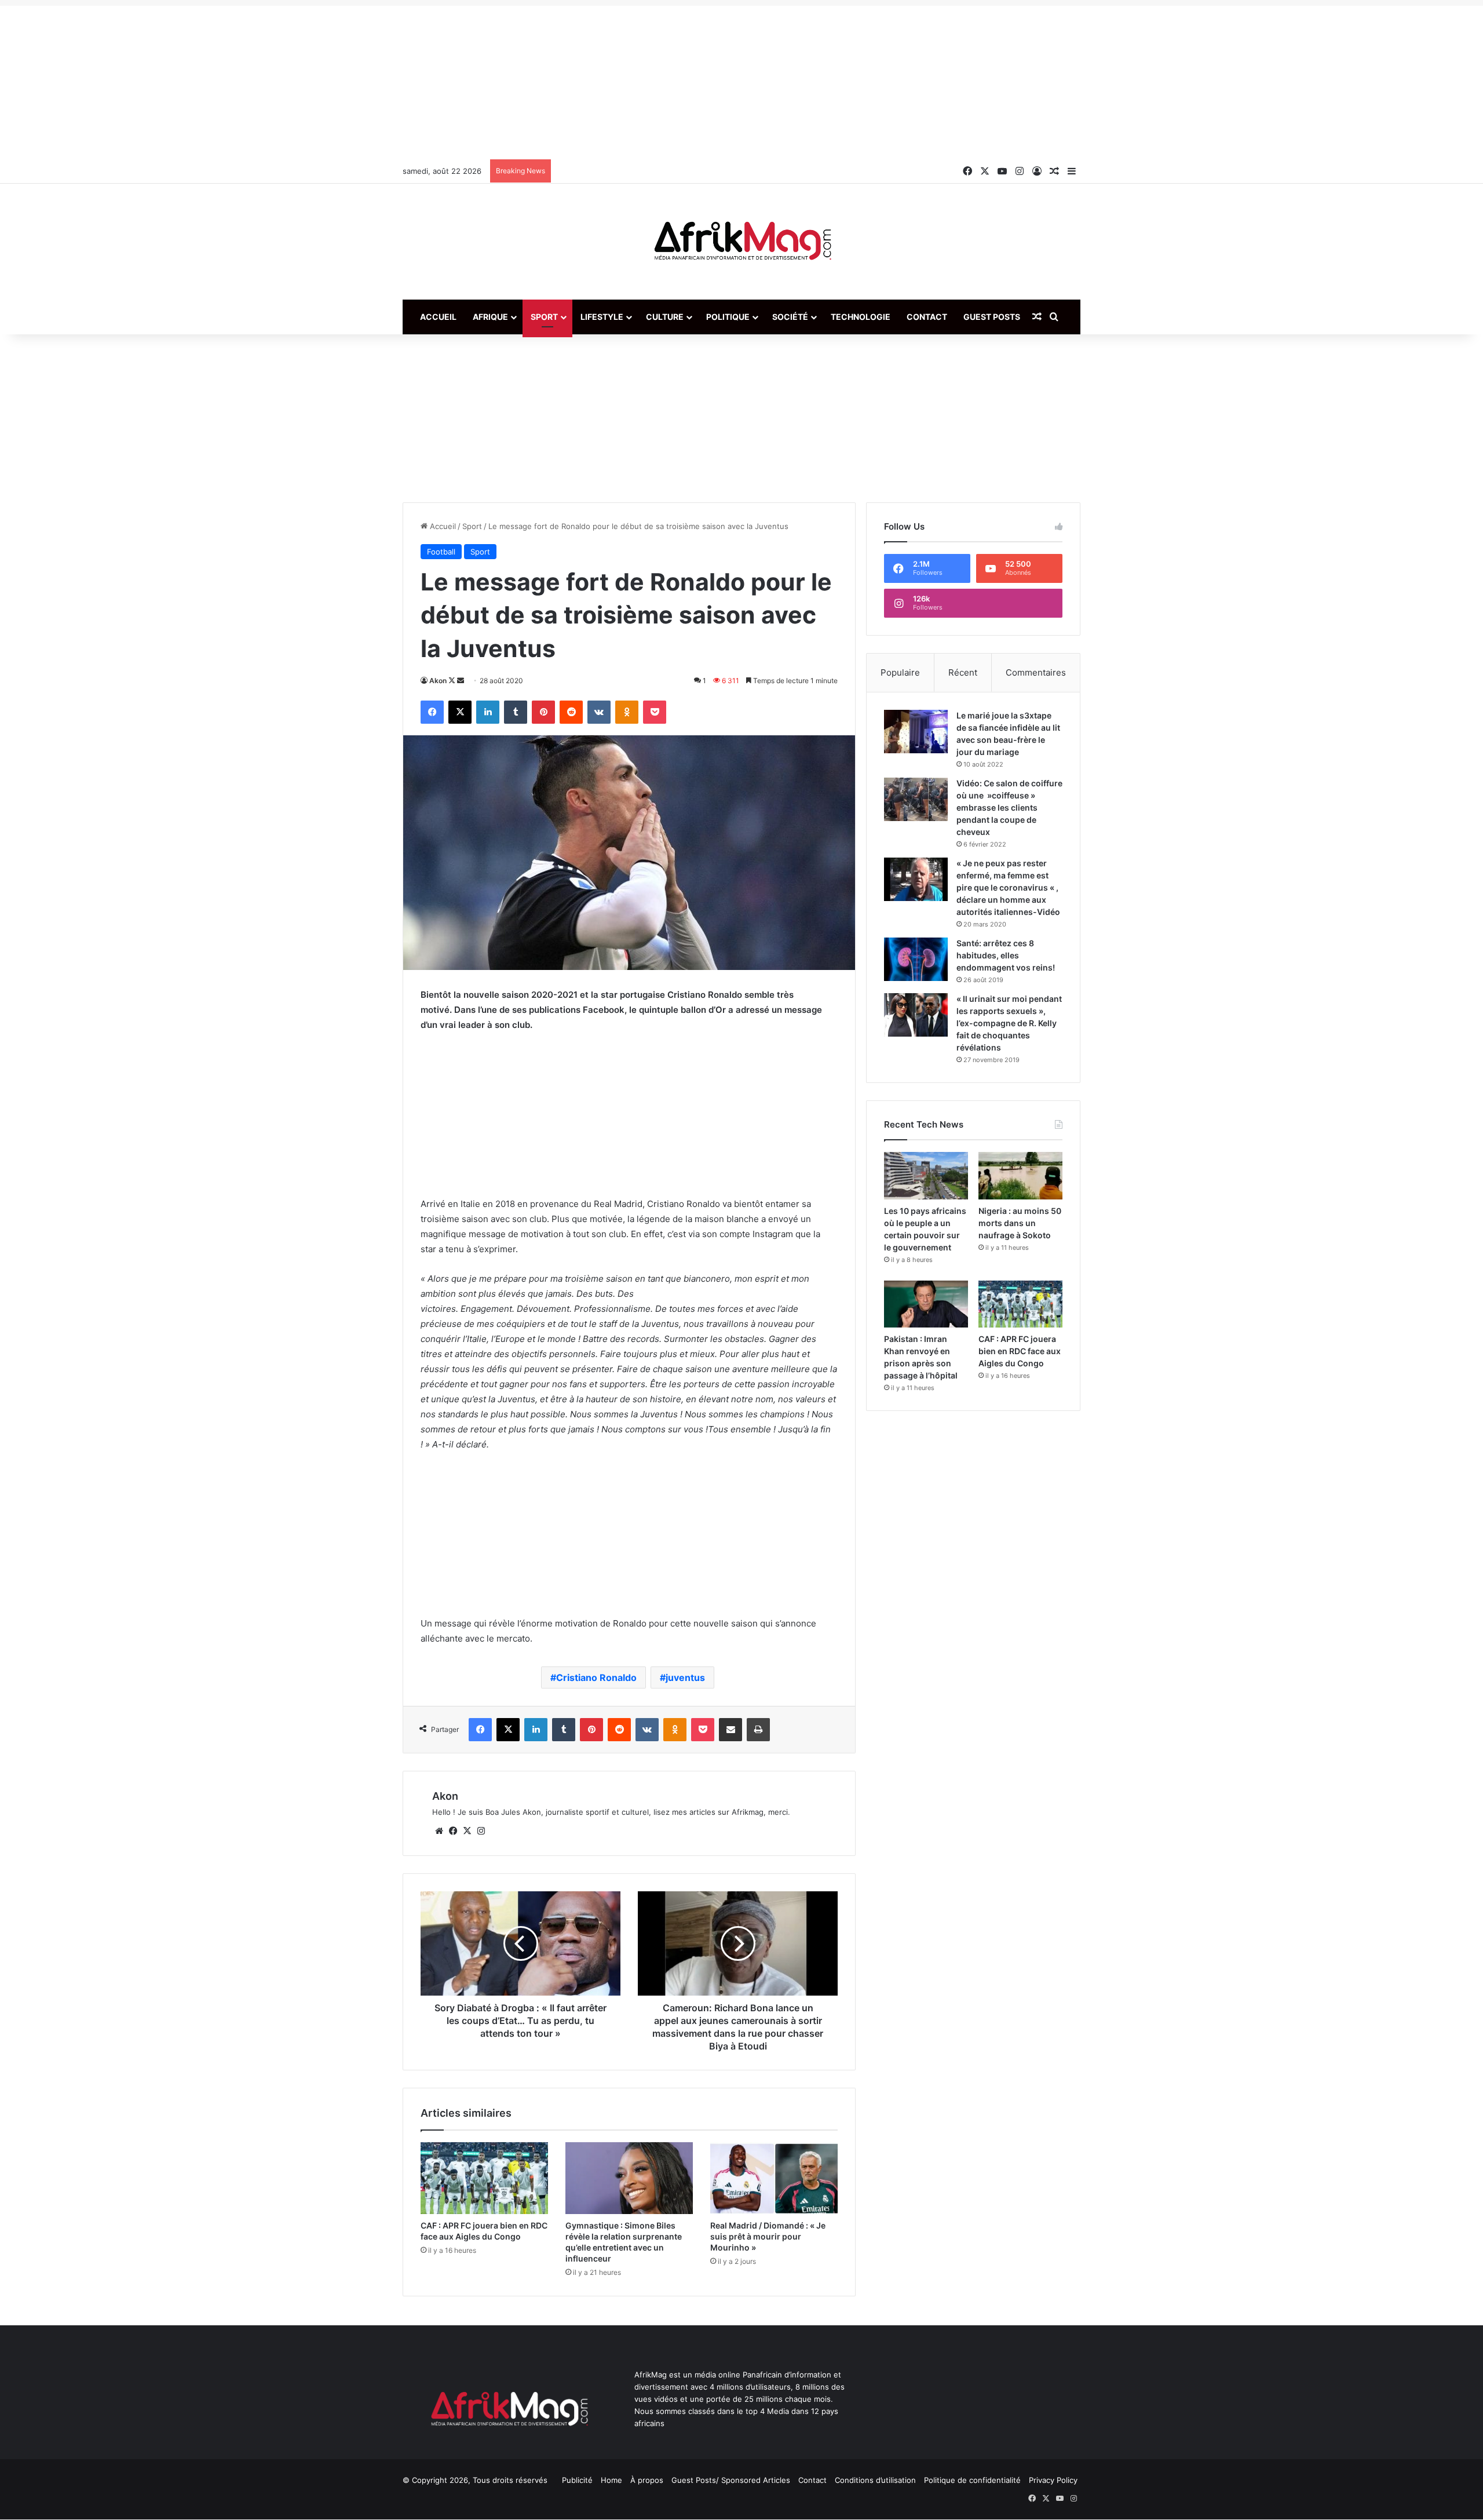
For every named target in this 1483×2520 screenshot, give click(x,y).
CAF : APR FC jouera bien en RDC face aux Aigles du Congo (1020, 1351)
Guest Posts (992, 317)
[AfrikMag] (741, 242)
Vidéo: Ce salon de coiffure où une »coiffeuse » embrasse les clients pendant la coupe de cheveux (1009, 807)
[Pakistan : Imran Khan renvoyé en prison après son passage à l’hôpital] (926, 1304)
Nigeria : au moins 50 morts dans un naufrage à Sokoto (1020, 1223)
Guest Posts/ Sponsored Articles (731, 2480)
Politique (728, 317)
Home (611, 2480)
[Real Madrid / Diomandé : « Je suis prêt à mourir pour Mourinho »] (774, 2178)
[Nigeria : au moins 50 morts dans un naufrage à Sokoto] (1020, 1176)
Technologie (861, 317)
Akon (438, 681)
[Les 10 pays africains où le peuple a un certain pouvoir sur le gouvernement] (926, 1176)
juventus (685, 1677)
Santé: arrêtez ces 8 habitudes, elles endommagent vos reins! (1006, 955)
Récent (963, 672)
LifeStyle (602, 317)
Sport (544, 317)
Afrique (490, 317)
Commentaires (1036, 672)
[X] (467, 1831)
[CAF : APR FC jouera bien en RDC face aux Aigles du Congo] (484, 2178)
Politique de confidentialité (972, 2480)
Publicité (577, 2480)
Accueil (438, 317)
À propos (647, 2480)
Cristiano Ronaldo (596, 1677)
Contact (927, 317)
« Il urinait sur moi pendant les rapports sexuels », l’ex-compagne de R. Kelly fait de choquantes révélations (1009, 1023)
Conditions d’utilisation (875, 2480)
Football (441, 552)
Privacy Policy (1053, 2480)
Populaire (900, 672)
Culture (665, 317)
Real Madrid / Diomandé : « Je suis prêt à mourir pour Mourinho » (768, 2236)
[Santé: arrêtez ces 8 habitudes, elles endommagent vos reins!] (916, 959)
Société (790, 317)
